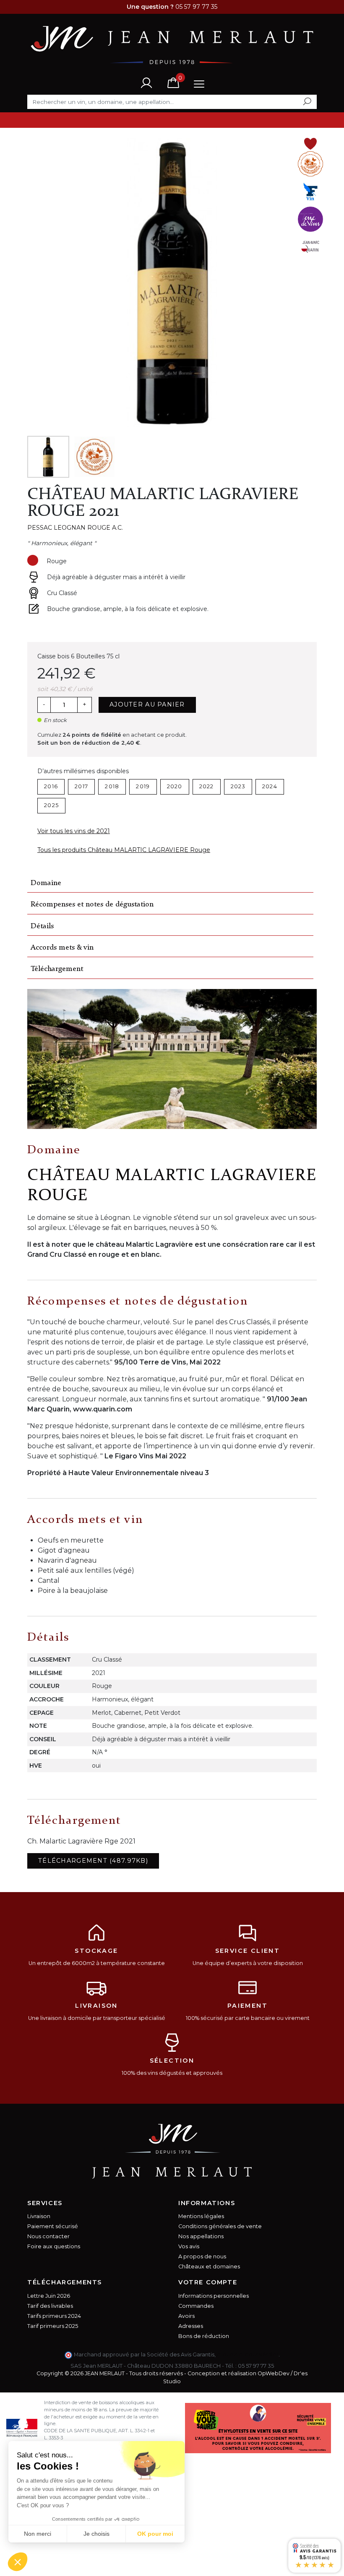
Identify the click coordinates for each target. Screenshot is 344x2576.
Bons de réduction (204, 2336)
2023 (238, 786)
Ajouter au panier (147, 704)
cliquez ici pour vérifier (248, 2355)
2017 (81, 786)
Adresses (191, 2326)
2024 (270, 786)
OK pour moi (155, 2534)
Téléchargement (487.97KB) (93, 1861)
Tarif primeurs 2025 (53, 2326)
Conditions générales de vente (220, 2226)
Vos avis (189, 2246)
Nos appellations (201, 2236)
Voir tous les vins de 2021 (74, 831)
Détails (42, 926)
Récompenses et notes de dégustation (92, 905)
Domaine (46, 883)
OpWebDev (274, 2373)
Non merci (38, 2534)
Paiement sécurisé (53, 2226)
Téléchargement (57, 969)
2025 (51, 805)
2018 (112, 786)
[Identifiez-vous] (146, 82)
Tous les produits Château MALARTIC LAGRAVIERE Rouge (124, 850)
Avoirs (186, 2316)
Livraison (39, 2216)
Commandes (196, 2306)
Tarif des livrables (50, 2306)
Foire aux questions (54, 2246)
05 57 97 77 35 (256, 2366)
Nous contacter (48, 2236)
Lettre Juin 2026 (49, 2296)
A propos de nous (202, 2256)
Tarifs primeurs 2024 (54, 2316)
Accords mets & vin (62, 948)
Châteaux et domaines (209, 2267)
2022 (207, 786)
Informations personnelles (214, 2296)
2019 (143, 786)
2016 (51, 786)
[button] (18, 2562)
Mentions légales (201, 2216)
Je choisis (96, 2534)
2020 (175, 786)
